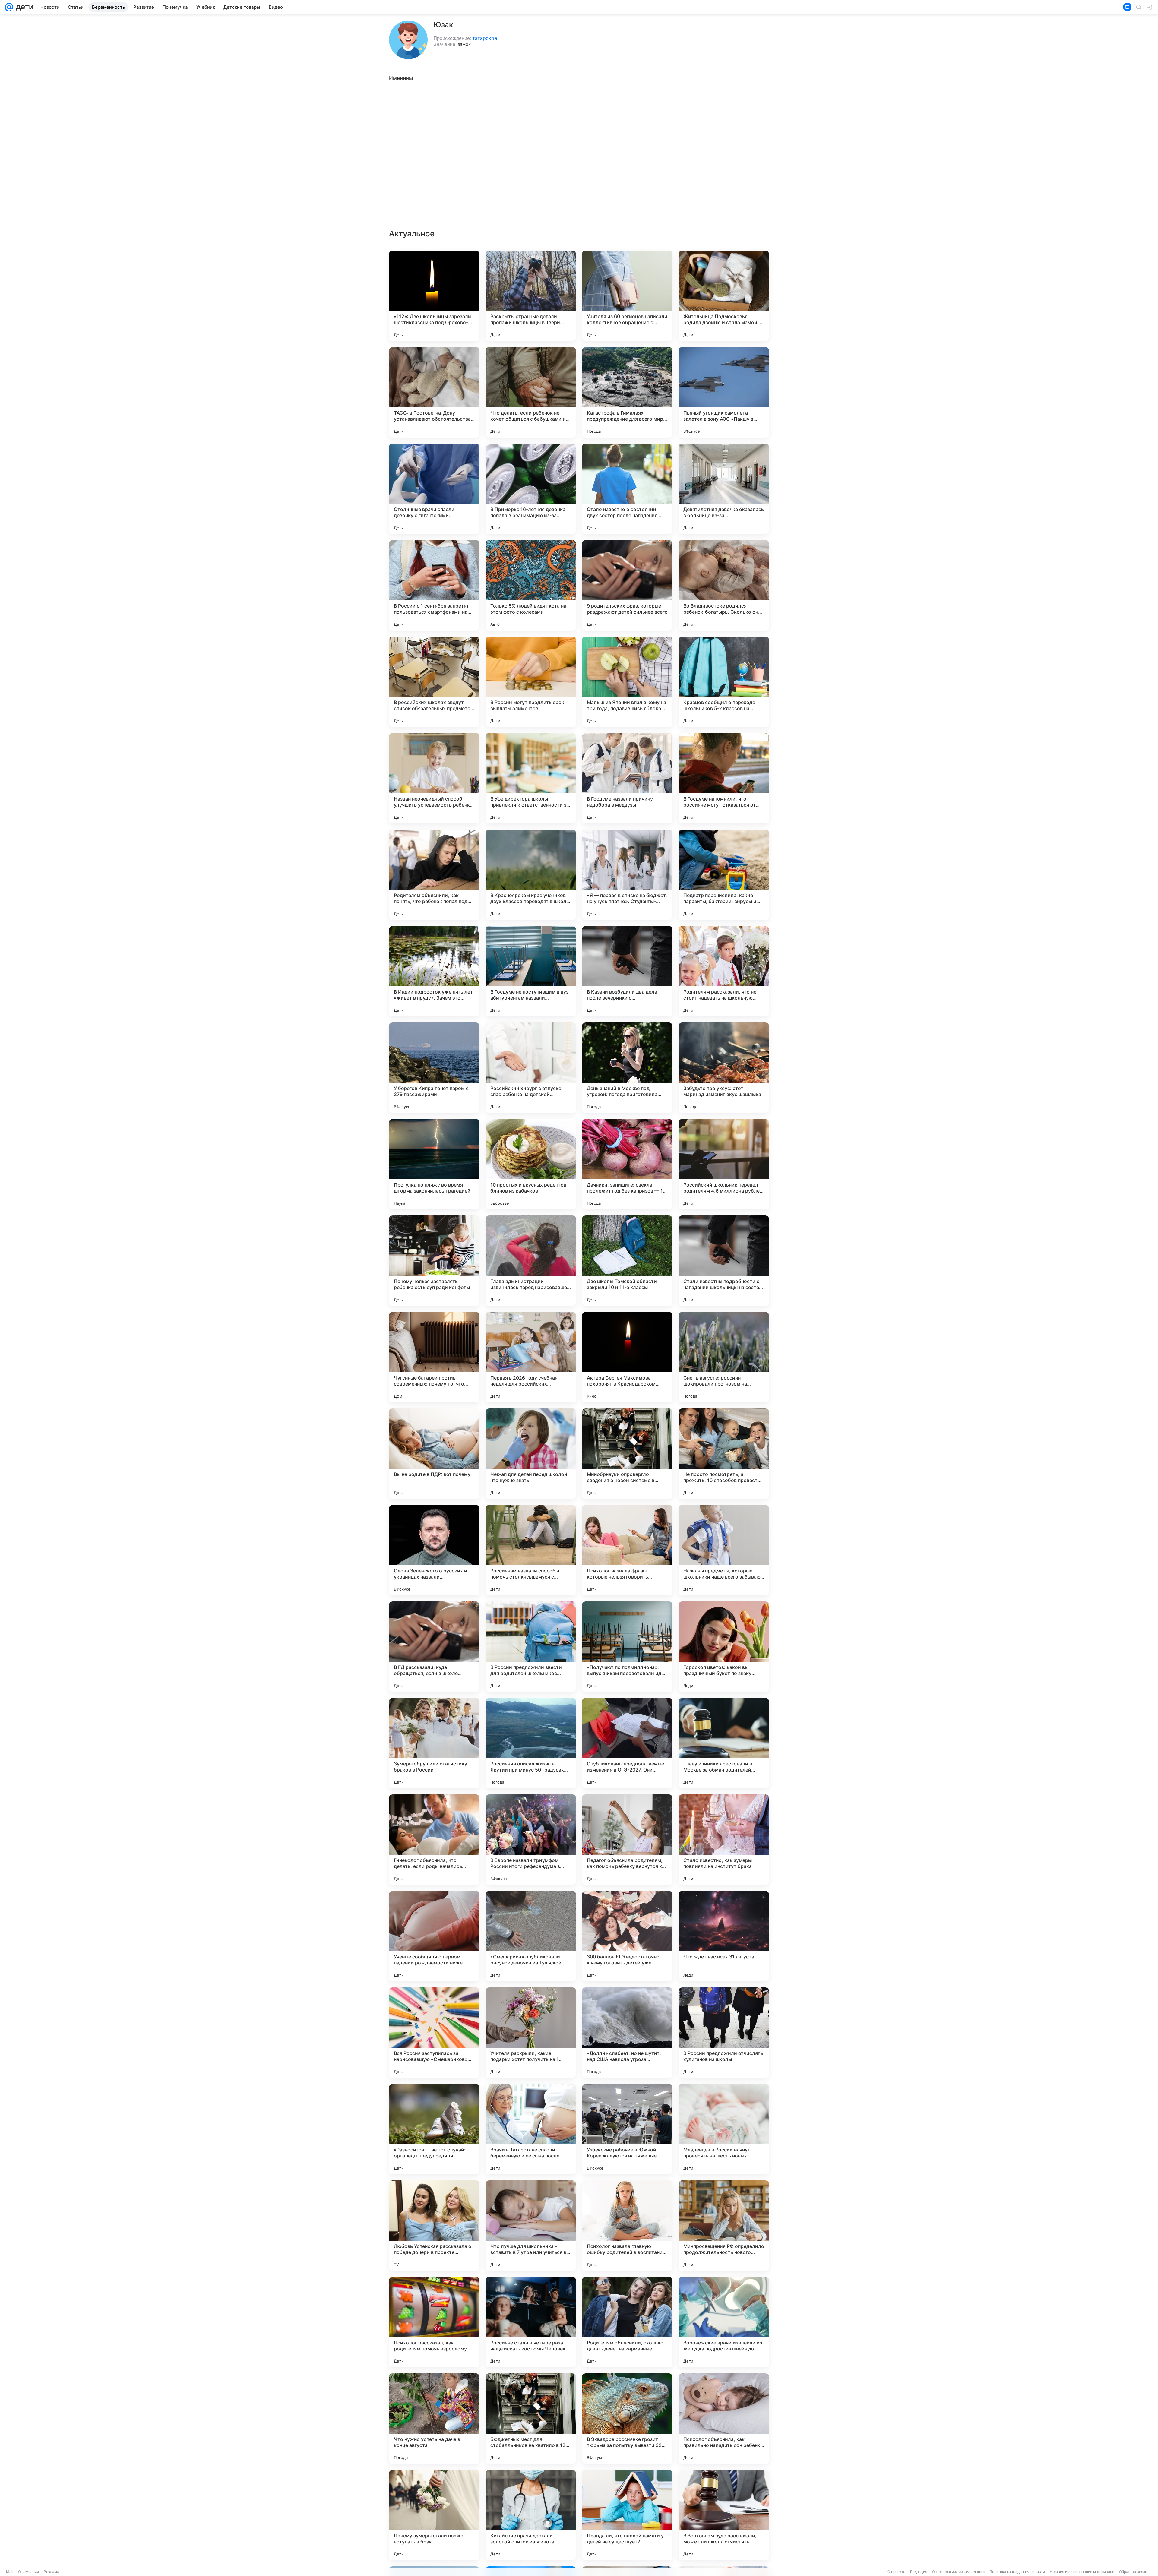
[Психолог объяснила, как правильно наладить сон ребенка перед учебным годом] (724, 2419)
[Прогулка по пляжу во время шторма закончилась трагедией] (434, 1164)
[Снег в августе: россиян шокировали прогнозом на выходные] (724, 1357)
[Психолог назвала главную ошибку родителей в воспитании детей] (627, 2226)
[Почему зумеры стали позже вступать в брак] (434, 2515)
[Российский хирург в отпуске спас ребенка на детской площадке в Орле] (531, 1068)
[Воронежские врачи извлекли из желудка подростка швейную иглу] (724, 2322)
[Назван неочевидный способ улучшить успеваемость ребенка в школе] (434, 778)
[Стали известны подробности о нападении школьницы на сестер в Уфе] (724, 1261)
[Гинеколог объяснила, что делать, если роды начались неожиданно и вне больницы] (434, 1840)
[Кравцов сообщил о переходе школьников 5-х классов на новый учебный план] (724, 682)
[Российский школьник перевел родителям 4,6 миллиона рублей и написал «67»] (724, 1164)
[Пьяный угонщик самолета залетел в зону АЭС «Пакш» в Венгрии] (724, 392)
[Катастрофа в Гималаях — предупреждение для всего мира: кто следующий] (627, 392)
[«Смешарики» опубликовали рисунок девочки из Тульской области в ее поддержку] (531, 1936)
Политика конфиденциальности (1017, 2572)
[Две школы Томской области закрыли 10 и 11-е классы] (627, 1261)
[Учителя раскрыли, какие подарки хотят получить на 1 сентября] (531, 2033)
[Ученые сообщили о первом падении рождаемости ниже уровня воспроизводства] (434, 1936)
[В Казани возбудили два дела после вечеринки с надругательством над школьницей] (627, 971)
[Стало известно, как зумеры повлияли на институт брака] (724, 1840)
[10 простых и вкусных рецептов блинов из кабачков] (531, 1164)
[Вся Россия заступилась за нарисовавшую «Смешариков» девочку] (434, 2033)
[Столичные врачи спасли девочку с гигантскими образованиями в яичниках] (434, 489)
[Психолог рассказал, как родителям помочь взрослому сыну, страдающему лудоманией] (434, 2322)
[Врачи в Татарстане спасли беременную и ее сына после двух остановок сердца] (531, 2129)
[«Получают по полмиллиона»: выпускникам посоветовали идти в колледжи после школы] (627, 1647)
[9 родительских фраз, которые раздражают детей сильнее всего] (627, 585)
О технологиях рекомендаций (958, 2572)
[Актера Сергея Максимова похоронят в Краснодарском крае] (627, 1357)
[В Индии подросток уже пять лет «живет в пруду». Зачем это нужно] (434, 971)
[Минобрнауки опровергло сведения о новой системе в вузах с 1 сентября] (627, 1454)
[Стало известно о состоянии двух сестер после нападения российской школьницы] (627, 489)
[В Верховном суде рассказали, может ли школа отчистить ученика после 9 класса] (724, 2515)
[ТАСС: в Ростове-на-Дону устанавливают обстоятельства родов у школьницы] (434, 392)
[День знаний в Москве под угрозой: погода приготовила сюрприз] (627, 1068)
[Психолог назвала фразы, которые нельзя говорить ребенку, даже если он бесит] (627, 1550)
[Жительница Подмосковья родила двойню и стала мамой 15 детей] (724, 296)
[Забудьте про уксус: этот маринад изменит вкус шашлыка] (724, 1068)
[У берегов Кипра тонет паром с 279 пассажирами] (434, 1068)
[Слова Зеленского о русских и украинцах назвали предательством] (434, 1550)
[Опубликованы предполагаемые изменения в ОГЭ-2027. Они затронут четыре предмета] (627, 1743)
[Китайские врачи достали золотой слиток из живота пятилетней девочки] (531, 2515)
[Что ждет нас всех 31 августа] (724, 1936)
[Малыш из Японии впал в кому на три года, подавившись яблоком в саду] (627, 682)
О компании (28, 2572)
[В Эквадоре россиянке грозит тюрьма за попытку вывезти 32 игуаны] (627, 2419)
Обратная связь (1133, 2572)
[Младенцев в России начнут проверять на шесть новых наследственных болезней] (724, 2129)
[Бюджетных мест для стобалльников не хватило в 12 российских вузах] (531, 2419)
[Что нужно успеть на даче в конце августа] (434, 2419)
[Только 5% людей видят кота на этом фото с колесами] (531, 585)
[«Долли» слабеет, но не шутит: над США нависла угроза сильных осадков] (627, 2033)
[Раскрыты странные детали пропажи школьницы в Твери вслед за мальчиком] (531, 296)
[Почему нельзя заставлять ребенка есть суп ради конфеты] (434, 1261)
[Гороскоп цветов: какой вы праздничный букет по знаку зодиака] (724, 1647)
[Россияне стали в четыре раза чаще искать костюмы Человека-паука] (531, 2322)
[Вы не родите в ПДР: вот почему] (434, 1454)
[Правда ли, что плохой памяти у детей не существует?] (627, 2515)
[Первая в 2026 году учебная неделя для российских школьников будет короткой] (531, 1357)
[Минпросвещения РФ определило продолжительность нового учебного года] (724, 2226)
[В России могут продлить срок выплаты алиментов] (531, 682)
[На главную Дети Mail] (23, 7)
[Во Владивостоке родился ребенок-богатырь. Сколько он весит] (724, 585)
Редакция (919, 2572)
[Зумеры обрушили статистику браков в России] (434, 1743)
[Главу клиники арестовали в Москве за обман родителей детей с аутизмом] (724, 1743)
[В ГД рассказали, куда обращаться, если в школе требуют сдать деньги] (434, 1647)
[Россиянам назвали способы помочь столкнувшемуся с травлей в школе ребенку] (531, 1550)
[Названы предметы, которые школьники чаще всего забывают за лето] (724, 1550)
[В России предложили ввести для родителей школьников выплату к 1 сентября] (531, 1647)
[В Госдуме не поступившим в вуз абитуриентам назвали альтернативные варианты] (531, 971)
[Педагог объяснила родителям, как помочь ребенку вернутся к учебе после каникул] (627, 1840)
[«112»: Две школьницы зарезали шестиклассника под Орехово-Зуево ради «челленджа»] (434, 296)
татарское (485, 38)
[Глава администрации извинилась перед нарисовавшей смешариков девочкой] (531, 1261)
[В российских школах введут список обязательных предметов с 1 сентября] (434, 682)
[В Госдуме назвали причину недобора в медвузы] (627, 778)
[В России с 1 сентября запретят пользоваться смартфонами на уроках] (434, 585)
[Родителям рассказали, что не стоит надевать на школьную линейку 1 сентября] (724, 971)
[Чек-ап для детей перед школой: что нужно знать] (531, 1454)
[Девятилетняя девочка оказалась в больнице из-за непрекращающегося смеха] (724, 489)
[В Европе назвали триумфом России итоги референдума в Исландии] (531, 1840)
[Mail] (9, 7)
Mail (10, 2572)
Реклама (51, 2572)
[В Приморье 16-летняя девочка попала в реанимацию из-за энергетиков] (531, 489)
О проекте (896, 2572)
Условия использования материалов (1082, 2572)
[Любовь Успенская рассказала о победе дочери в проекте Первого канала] (434, 2226)
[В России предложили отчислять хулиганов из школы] (724, 2033)
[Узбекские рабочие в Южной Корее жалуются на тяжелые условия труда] (627, 2129)
